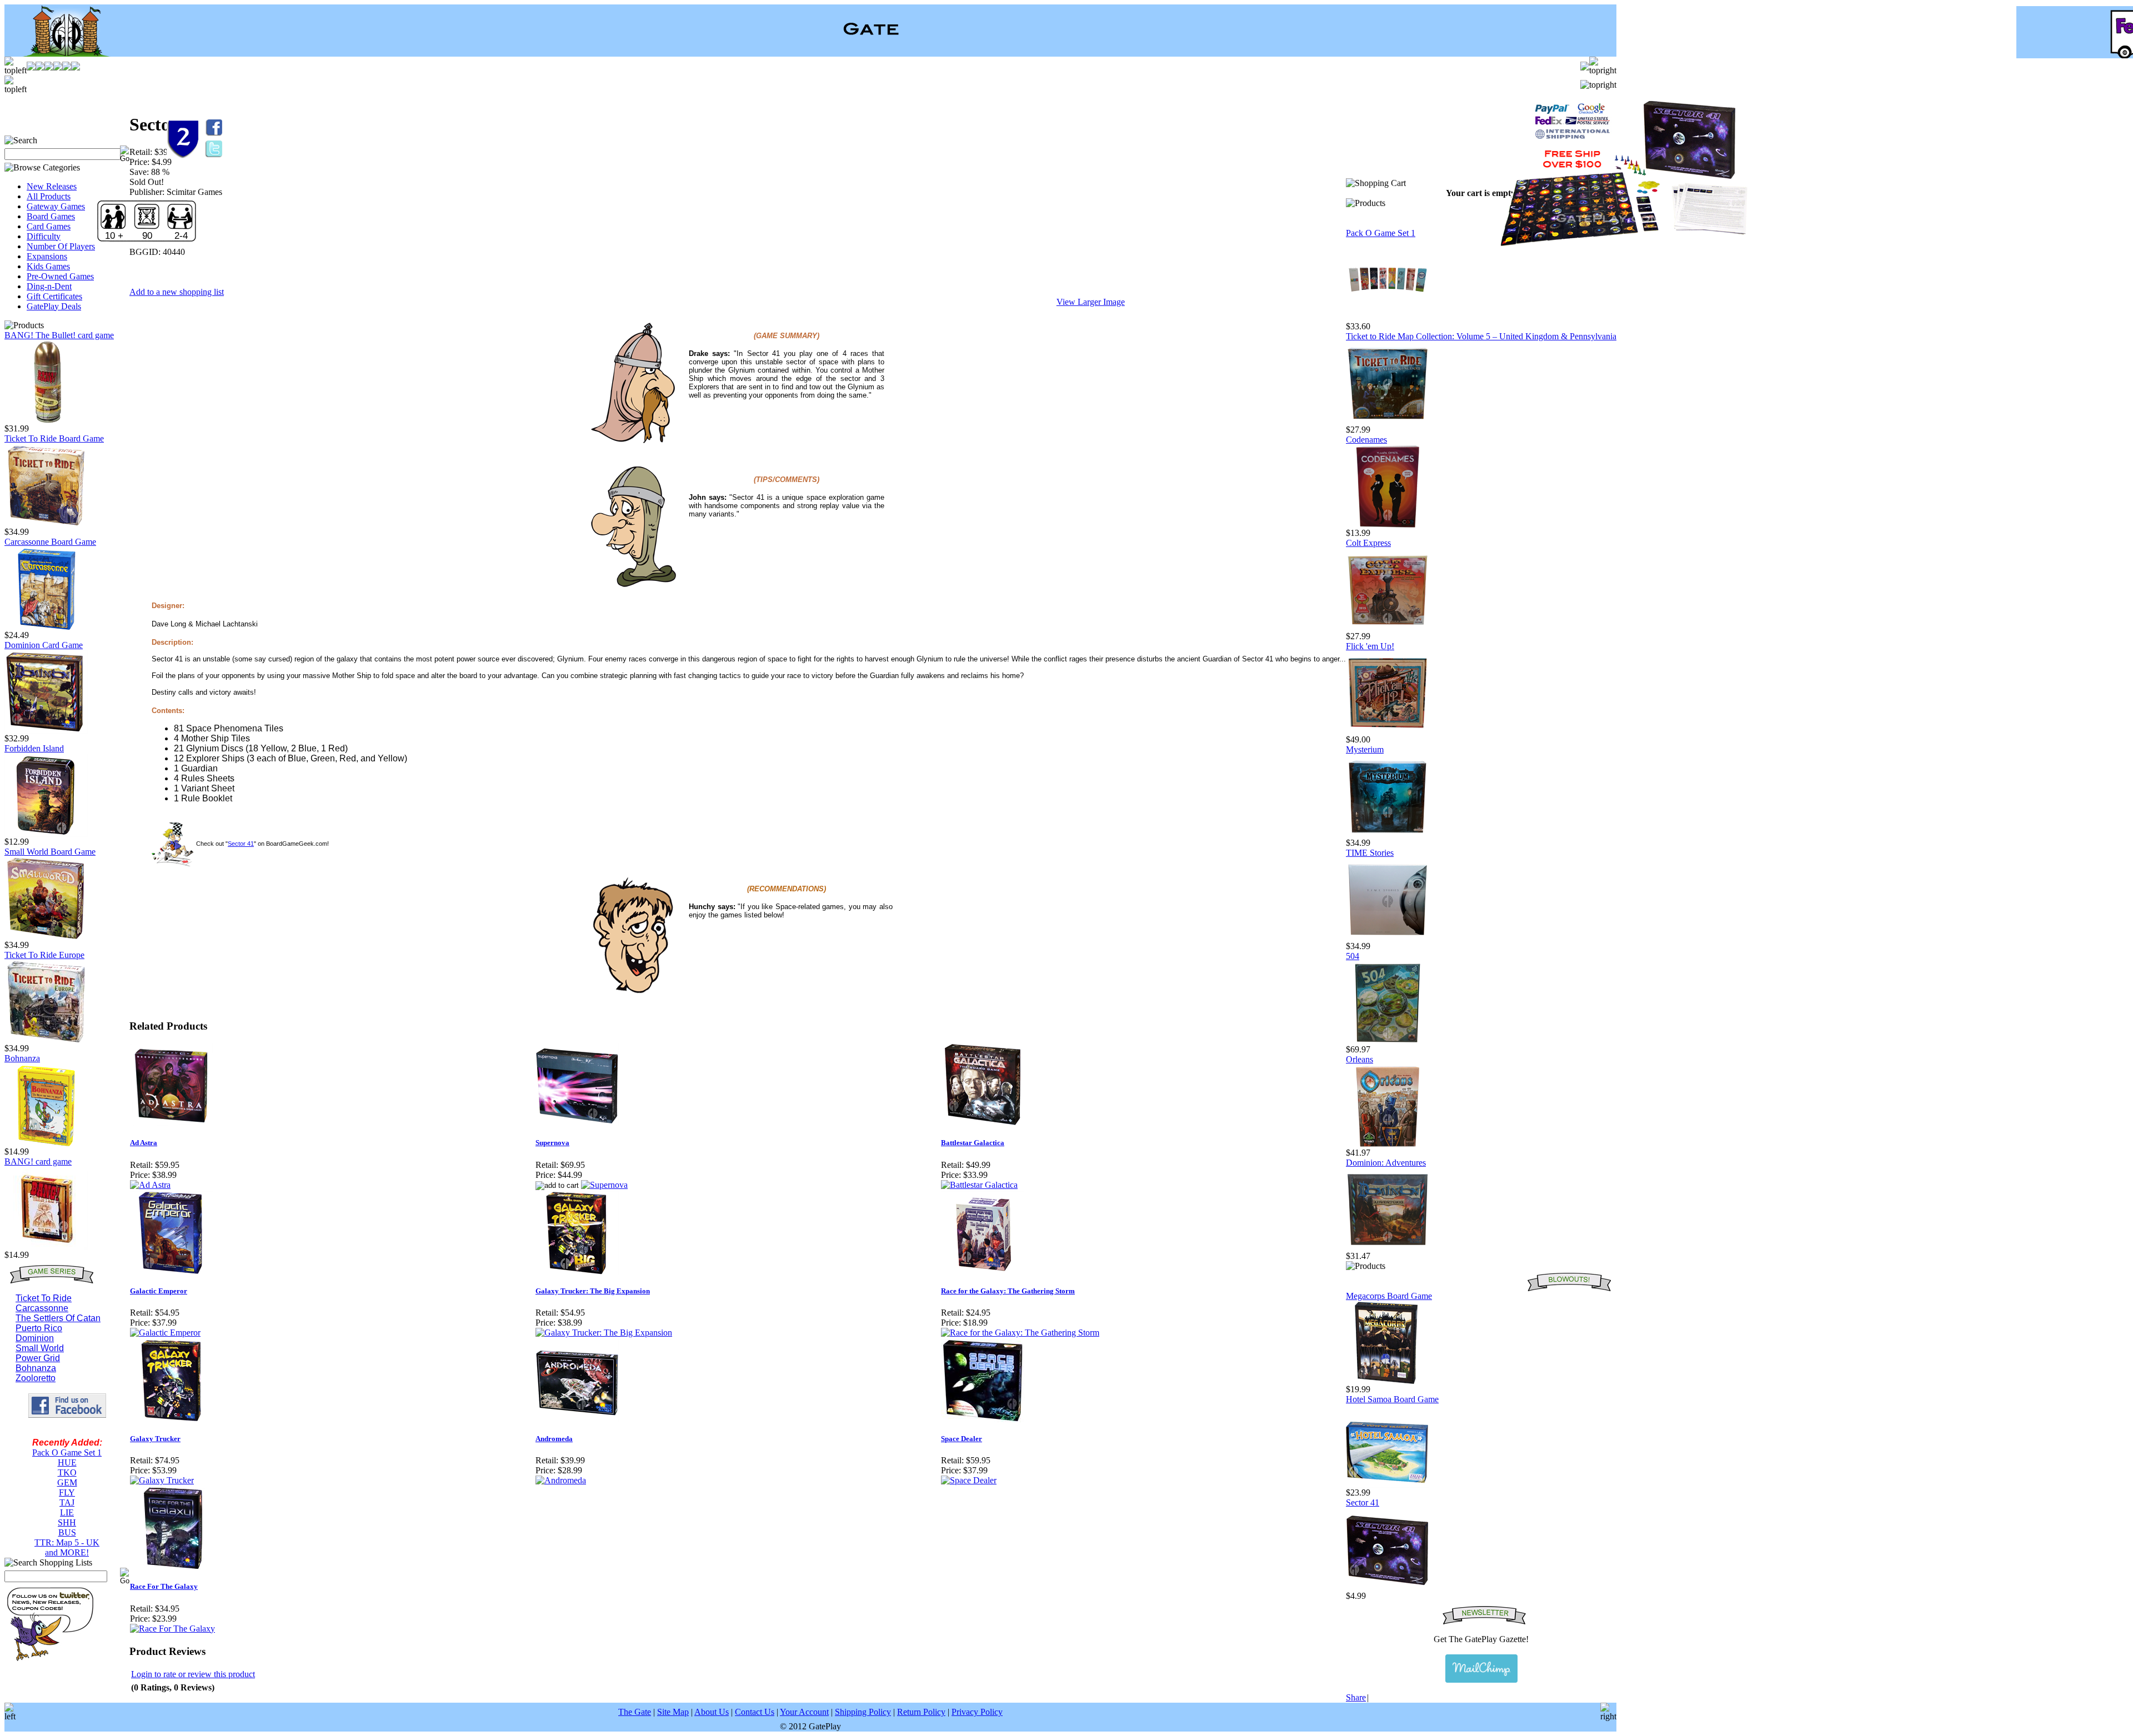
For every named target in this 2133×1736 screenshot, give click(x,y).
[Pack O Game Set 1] (1388, 318)
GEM (67, 1482)
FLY (67, 1492)
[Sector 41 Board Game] (1388, 1588)
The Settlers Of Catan (58, 1318)
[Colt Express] (1388, 628)
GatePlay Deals (54, 306)
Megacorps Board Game (1389, 1296)
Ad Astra (144, 1143)
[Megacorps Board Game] (1388, 1381)
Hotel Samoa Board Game (1392, 1399)
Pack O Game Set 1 (67, 1452)
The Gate (635, 1712)
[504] (1388, 1042)
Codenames (1366, 440)
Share (1356, 1697)
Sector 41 (241, 844)
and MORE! (67, 1552)
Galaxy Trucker (155, 1439)
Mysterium (1365, 749)
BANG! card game (38, 1161)
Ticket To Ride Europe (44, 955)
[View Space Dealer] (969, 1480)
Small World (40, 1348)
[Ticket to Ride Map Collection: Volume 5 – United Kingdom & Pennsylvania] (1388, 422)
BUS (67, 1532)
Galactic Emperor (159, 1291)
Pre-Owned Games (60, 276)
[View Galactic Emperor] (165, 1333)
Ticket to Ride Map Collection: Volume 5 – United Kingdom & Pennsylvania (1481, 336)
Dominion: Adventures (1386, 1163)
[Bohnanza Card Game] (46, 1144)
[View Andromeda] (561, 1480)
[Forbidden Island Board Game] (46, 834)
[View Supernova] (604, 1185)
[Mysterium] (1388, 835)
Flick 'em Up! (1370, 646)
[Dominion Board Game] (46, 731)
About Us (712, 1712)
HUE (67, 1462)
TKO (67, 1472)
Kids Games (48, 266)
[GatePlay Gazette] (1481, 1669)
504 (1353, 956)
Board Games (51, 216)
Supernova (552, 1143)
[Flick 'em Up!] (1388, 732)
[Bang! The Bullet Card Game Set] (46, 421)
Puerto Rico (39, 1328)
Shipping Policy (863, 1712)
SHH (67, 1522)
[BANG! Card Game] (46, 1247)
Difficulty (44, 236)
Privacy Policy (977, 1712)
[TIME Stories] (1388, 938)
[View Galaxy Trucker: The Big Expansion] (604, 1333)
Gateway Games (56, 206)
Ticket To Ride (44, 1298)
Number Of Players (61, 246)
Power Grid (38, 1358)
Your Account (804, 1712)
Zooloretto (36, 1378)
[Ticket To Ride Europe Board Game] (46, 1040)
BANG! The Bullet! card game (59, 335)
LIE (67, 1512)
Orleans (1360, 1059)
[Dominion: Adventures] (1388, 1248)
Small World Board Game (50, 852)
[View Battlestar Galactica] (979, 1185)
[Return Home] (60, 54)
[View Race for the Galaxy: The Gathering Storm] (1020, 1333)
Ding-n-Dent (49, 286)
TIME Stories (1370, 853)
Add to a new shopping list (177, 292)
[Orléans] (1388, 1145)
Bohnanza (22, 1058)
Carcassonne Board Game (50, 542)
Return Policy (921, 1712)
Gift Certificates (54, 296)
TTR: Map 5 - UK (67, 1542)
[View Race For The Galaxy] (172, 1629)
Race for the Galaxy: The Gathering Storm (1008, 1291)
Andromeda (554, 1439)
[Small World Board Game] (46, 937)
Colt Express (1368, 543)
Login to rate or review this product (193, 1674)
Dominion (35, 1338)
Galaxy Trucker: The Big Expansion (593, 1291)
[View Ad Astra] (150, 1185)
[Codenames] (1388, 525)
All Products (49, 196)
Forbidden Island (34, 748)
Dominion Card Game (44, 645)
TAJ (67, 1502)
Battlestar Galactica (973, 1143)
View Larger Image (1091, 302)
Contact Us (755, 1712)
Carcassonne (42, 1308)
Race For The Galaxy (164, 1586)
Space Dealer (962, 1439)
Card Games (49, 226)
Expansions (47, 256)
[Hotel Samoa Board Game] (1388, 1485)
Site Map (673, 1712)
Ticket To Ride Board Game (54, 438)
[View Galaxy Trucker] (162, 1480)
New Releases (52, 186)
